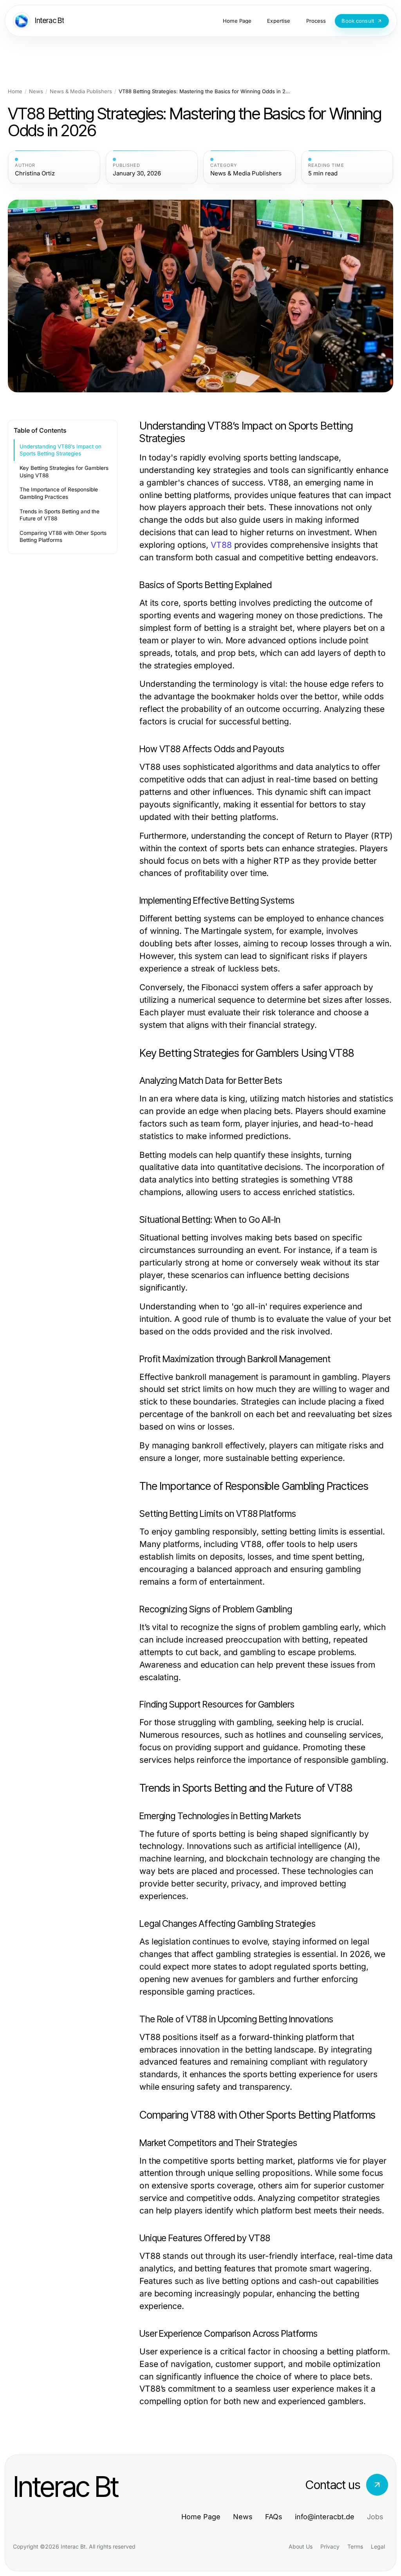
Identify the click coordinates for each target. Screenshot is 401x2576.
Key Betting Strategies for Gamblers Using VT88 (64, 472)
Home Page (201, 2517)
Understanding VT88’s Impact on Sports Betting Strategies (61, 450)
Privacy (330, 2546)
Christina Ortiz (35, 173)
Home (15, 91)
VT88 (221, 545)
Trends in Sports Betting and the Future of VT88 (60, 515)
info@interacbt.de (325, 2517)
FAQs (274, 2517)
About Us (301, 2546)
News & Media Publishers (81, 91)
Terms (355, 2546)
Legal (378, 2546)
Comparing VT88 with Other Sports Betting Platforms (63, 537)
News (36, 91)
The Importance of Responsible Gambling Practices (59, 493)
